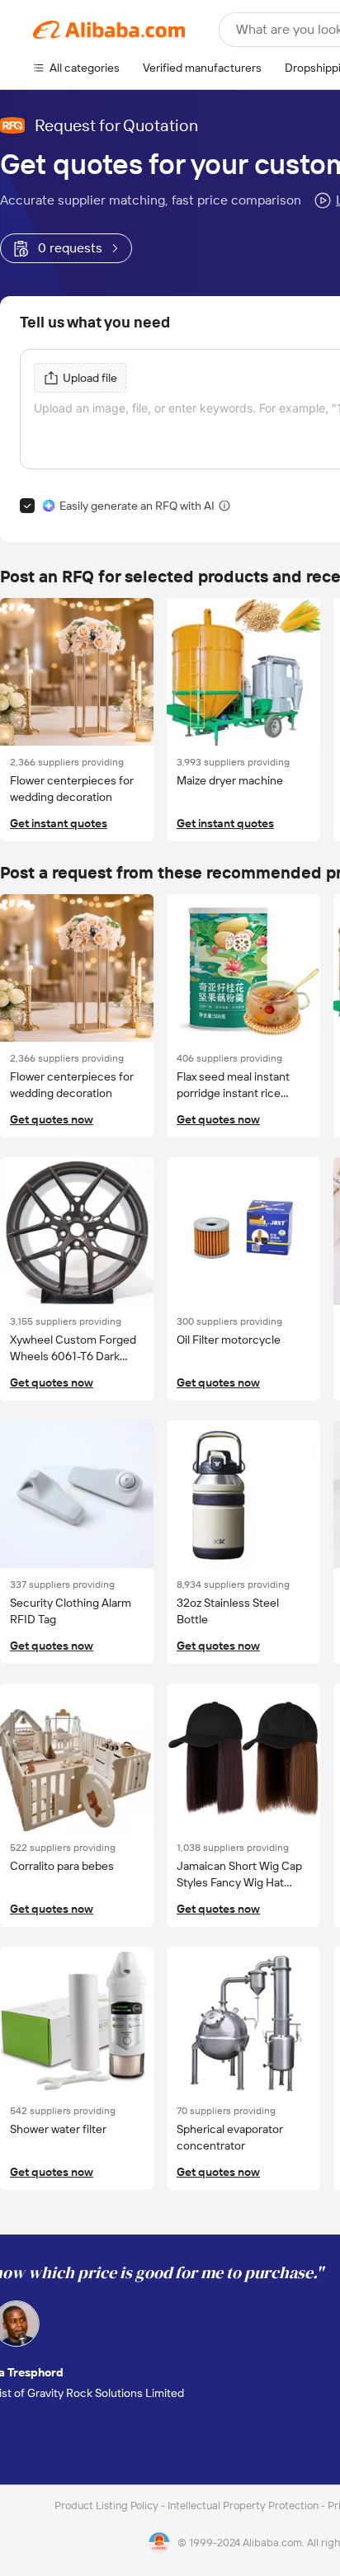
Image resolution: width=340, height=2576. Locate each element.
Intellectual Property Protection (244, 2505)
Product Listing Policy (108, 2505)
